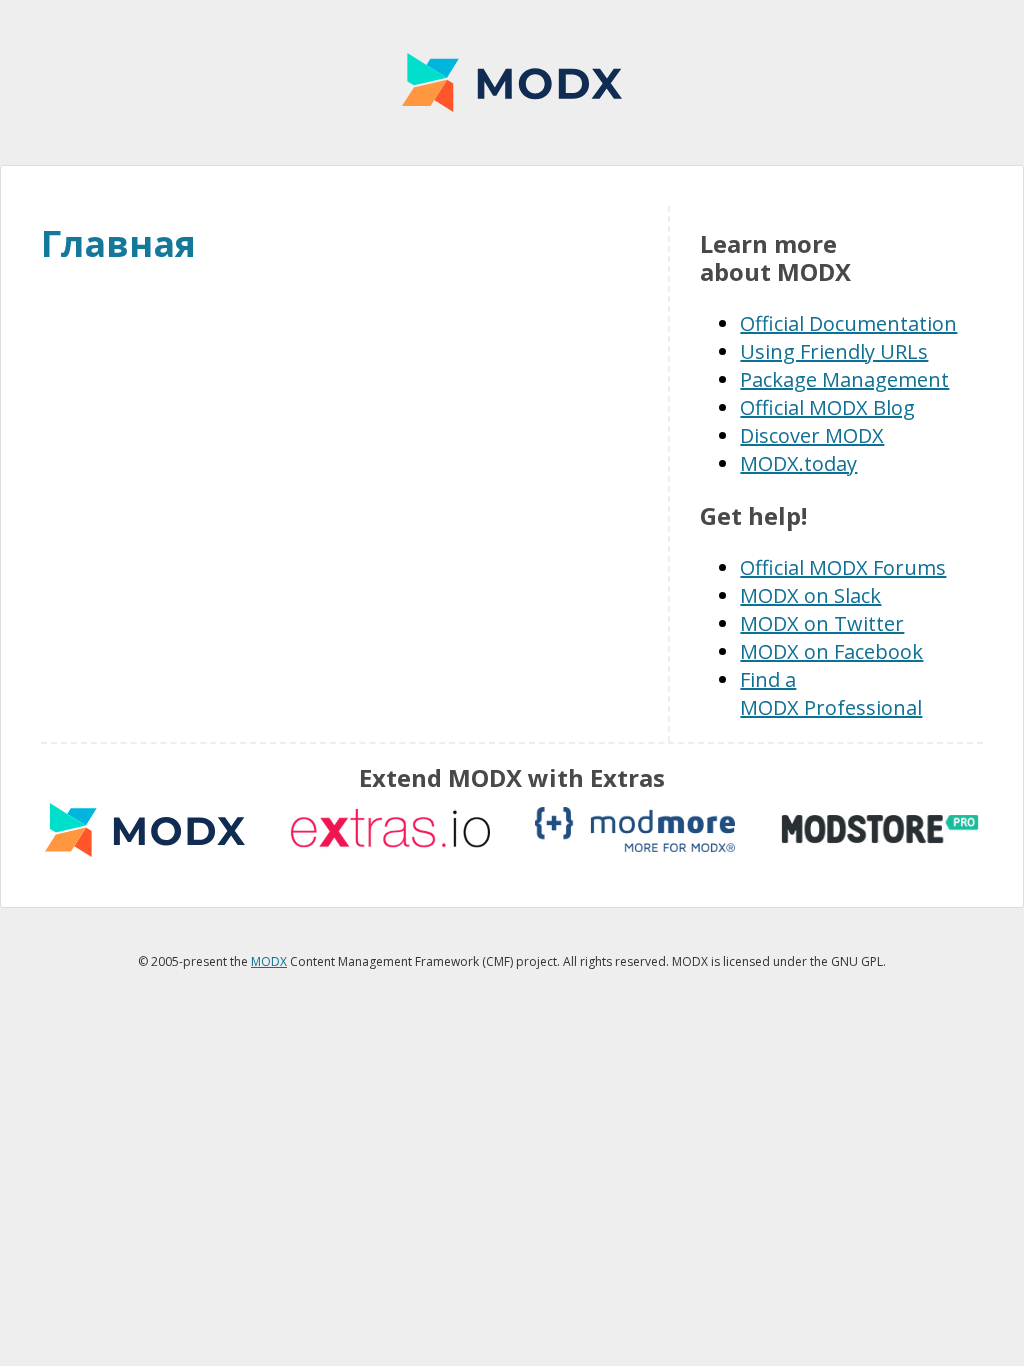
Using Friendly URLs (834, 351)
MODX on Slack (810, 595)
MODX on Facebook (831, 651)
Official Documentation (848, 323)
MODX (512, 82)
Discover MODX (812, 435)
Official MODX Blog (827, 407)
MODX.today (798, 463)
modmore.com (635, 829)
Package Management (844, 379)
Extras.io (390, 829)
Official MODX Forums (843, 567)
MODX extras (145, 829)
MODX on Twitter (822, 623)
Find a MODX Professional (831, 693)
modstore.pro (880, 829)
